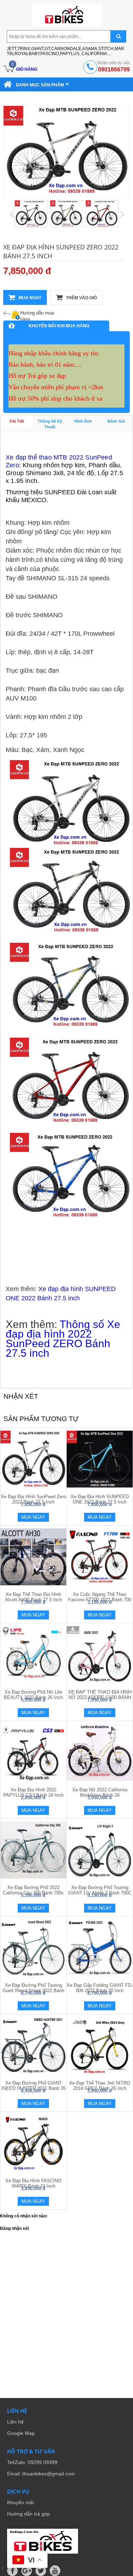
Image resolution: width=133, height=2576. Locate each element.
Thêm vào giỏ (81, 298)
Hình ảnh (83, 421)
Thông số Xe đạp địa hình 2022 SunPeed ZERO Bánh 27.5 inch (63, 1339)
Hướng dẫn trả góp (29, 2514)
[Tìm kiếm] (118, 36)
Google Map (21, 2433)
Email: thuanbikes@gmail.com (41, 2474)
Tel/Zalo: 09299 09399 (32, 2462)
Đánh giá (116, 421)
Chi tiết (17, 421)
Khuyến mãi (20, 2502)
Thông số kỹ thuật (50, 424)
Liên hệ (15, 2422)
